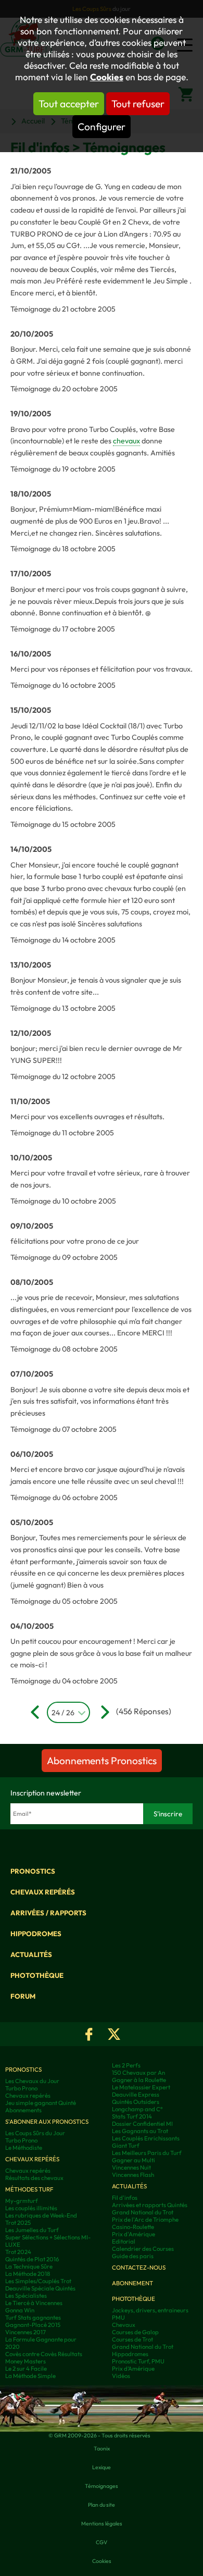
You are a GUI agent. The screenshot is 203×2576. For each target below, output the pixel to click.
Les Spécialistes (26, 2296)
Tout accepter (69, 104)
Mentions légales (102, 2523)
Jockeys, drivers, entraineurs (150, 2310)
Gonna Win (20, 2310)
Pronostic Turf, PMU (138, 2361)
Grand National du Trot (143, 2212)
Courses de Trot (132, 2339)
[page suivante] (101, 1712)
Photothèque (37, 1975)
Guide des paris (133, 2256)
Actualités (31, 1954)
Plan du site (102, 2505)
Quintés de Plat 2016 (32, 2259)
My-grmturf (22, 2201)
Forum (23, 1996)
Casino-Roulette (133, 2227)
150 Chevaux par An (138, 2073)
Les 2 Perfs (126, 2065)
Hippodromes (36, 1934)
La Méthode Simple (30, 2376)
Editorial (124, 2241)
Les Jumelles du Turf (32, 2230)
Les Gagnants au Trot (140, 2131)
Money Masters (26, 2361)
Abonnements (23, 2110)
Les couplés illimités (31, 2208)
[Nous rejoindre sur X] (114, 2034)
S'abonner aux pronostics (47, 2122)
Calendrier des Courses (143, 2249)
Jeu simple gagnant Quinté (41, 2103)
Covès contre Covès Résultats (44, 2354)
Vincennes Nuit (131, 2168)
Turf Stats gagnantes (33, 2318)
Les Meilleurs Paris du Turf (147, 2153)
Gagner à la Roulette (139, 2080)
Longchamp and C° (137, 2109)
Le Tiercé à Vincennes (34, 2303)
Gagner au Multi (134, 2160)
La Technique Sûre (29, 2267)
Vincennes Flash (133, 2175)
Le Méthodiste (24, 2148)
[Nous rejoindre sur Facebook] (89, 2034)
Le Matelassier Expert (141, 2087)
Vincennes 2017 (26, 2332)
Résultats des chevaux (34, 2178)
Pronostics (33, 1871)
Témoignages (102, 2486)
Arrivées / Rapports (48, 1913)
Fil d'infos (125, 2198)
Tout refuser (138, 104)
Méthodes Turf (29, 2189)
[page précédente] (37, 1712)
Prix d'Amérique (134, 2234)
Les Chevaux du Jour (32, 2081)
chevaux (126, 441)
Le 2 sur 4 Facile (26, 2369)
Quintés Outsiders (136, 2102)
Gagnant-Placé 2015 (33, 2325)
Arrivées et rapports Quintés (150, 2205)
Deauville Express (136, 2095)
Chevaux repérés (43, 1892)
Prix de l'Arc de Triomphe (145, 2220)
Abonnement (132, 2283)
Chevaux (124, 2325)
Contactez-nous (139, 2268)
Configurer (102, 127)
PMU (118, 2318)
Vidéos (121, 2376)
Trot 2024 (18, 2252)
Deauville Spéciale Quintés (40, 2288)
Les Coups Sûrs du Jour (35, 2133)
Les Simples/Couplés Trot (38, 2281)
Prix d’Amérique (133, 2369)
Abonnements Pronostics (102, 1761)
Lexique (102, 2467)
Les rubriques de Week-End (41, 2215)
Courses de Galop (135, 2332)
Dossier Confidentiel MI (142, 2124)
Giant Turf (126, 2146)
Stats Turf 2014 (132, 2116)
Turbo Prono (21, 2088)
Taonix (102, 2448)
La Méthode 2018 (28, 2274)
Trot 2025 (18, 2223)
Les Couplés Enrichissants (146, 2138)
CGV (102, 2542)
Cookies (107, 77)
